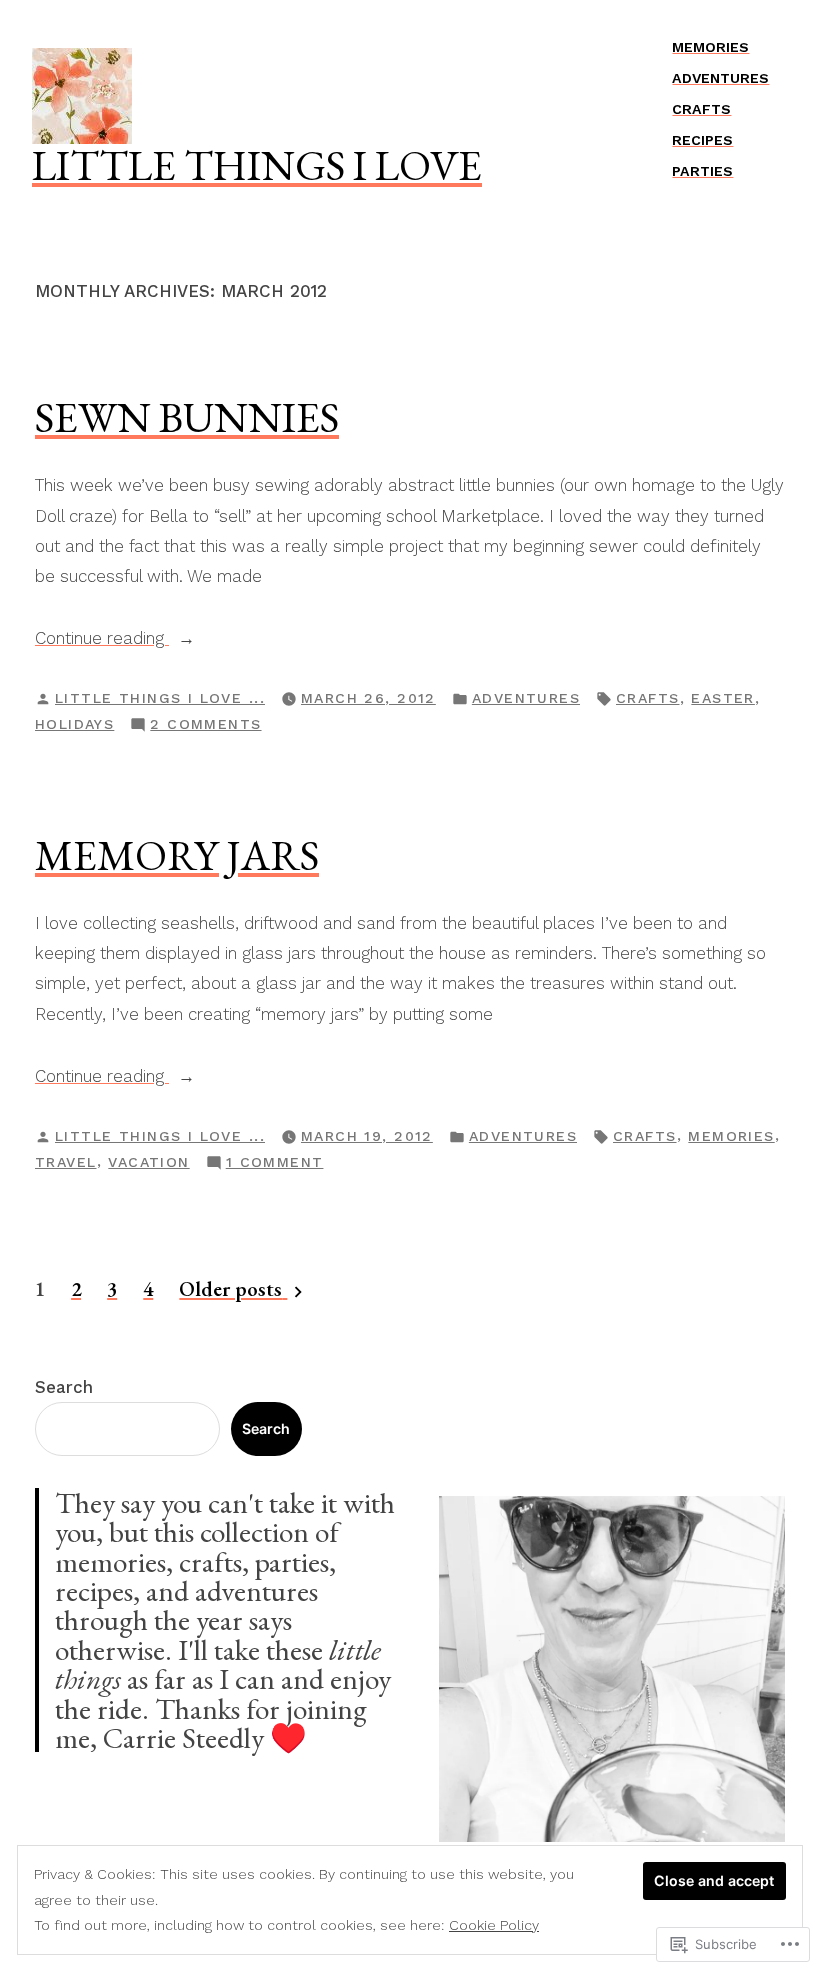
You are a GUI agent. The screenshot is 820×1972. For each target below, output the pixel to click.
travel (66, 1162)
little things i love (257, 165)
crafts (701, 109)
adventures (720, 78)
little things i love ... (160, 698)
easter (723, 698)
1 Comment (275, 1164)
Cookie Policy (494, 1925)
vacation (148, 1162)
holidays (74, 724)
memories (710, 47)
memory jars (177, 855)
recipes (702, 140)
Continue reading (102, 640)
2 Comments (205, 726)
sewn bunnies (187, 417)
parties (702, 171)
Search (64, 1387)
